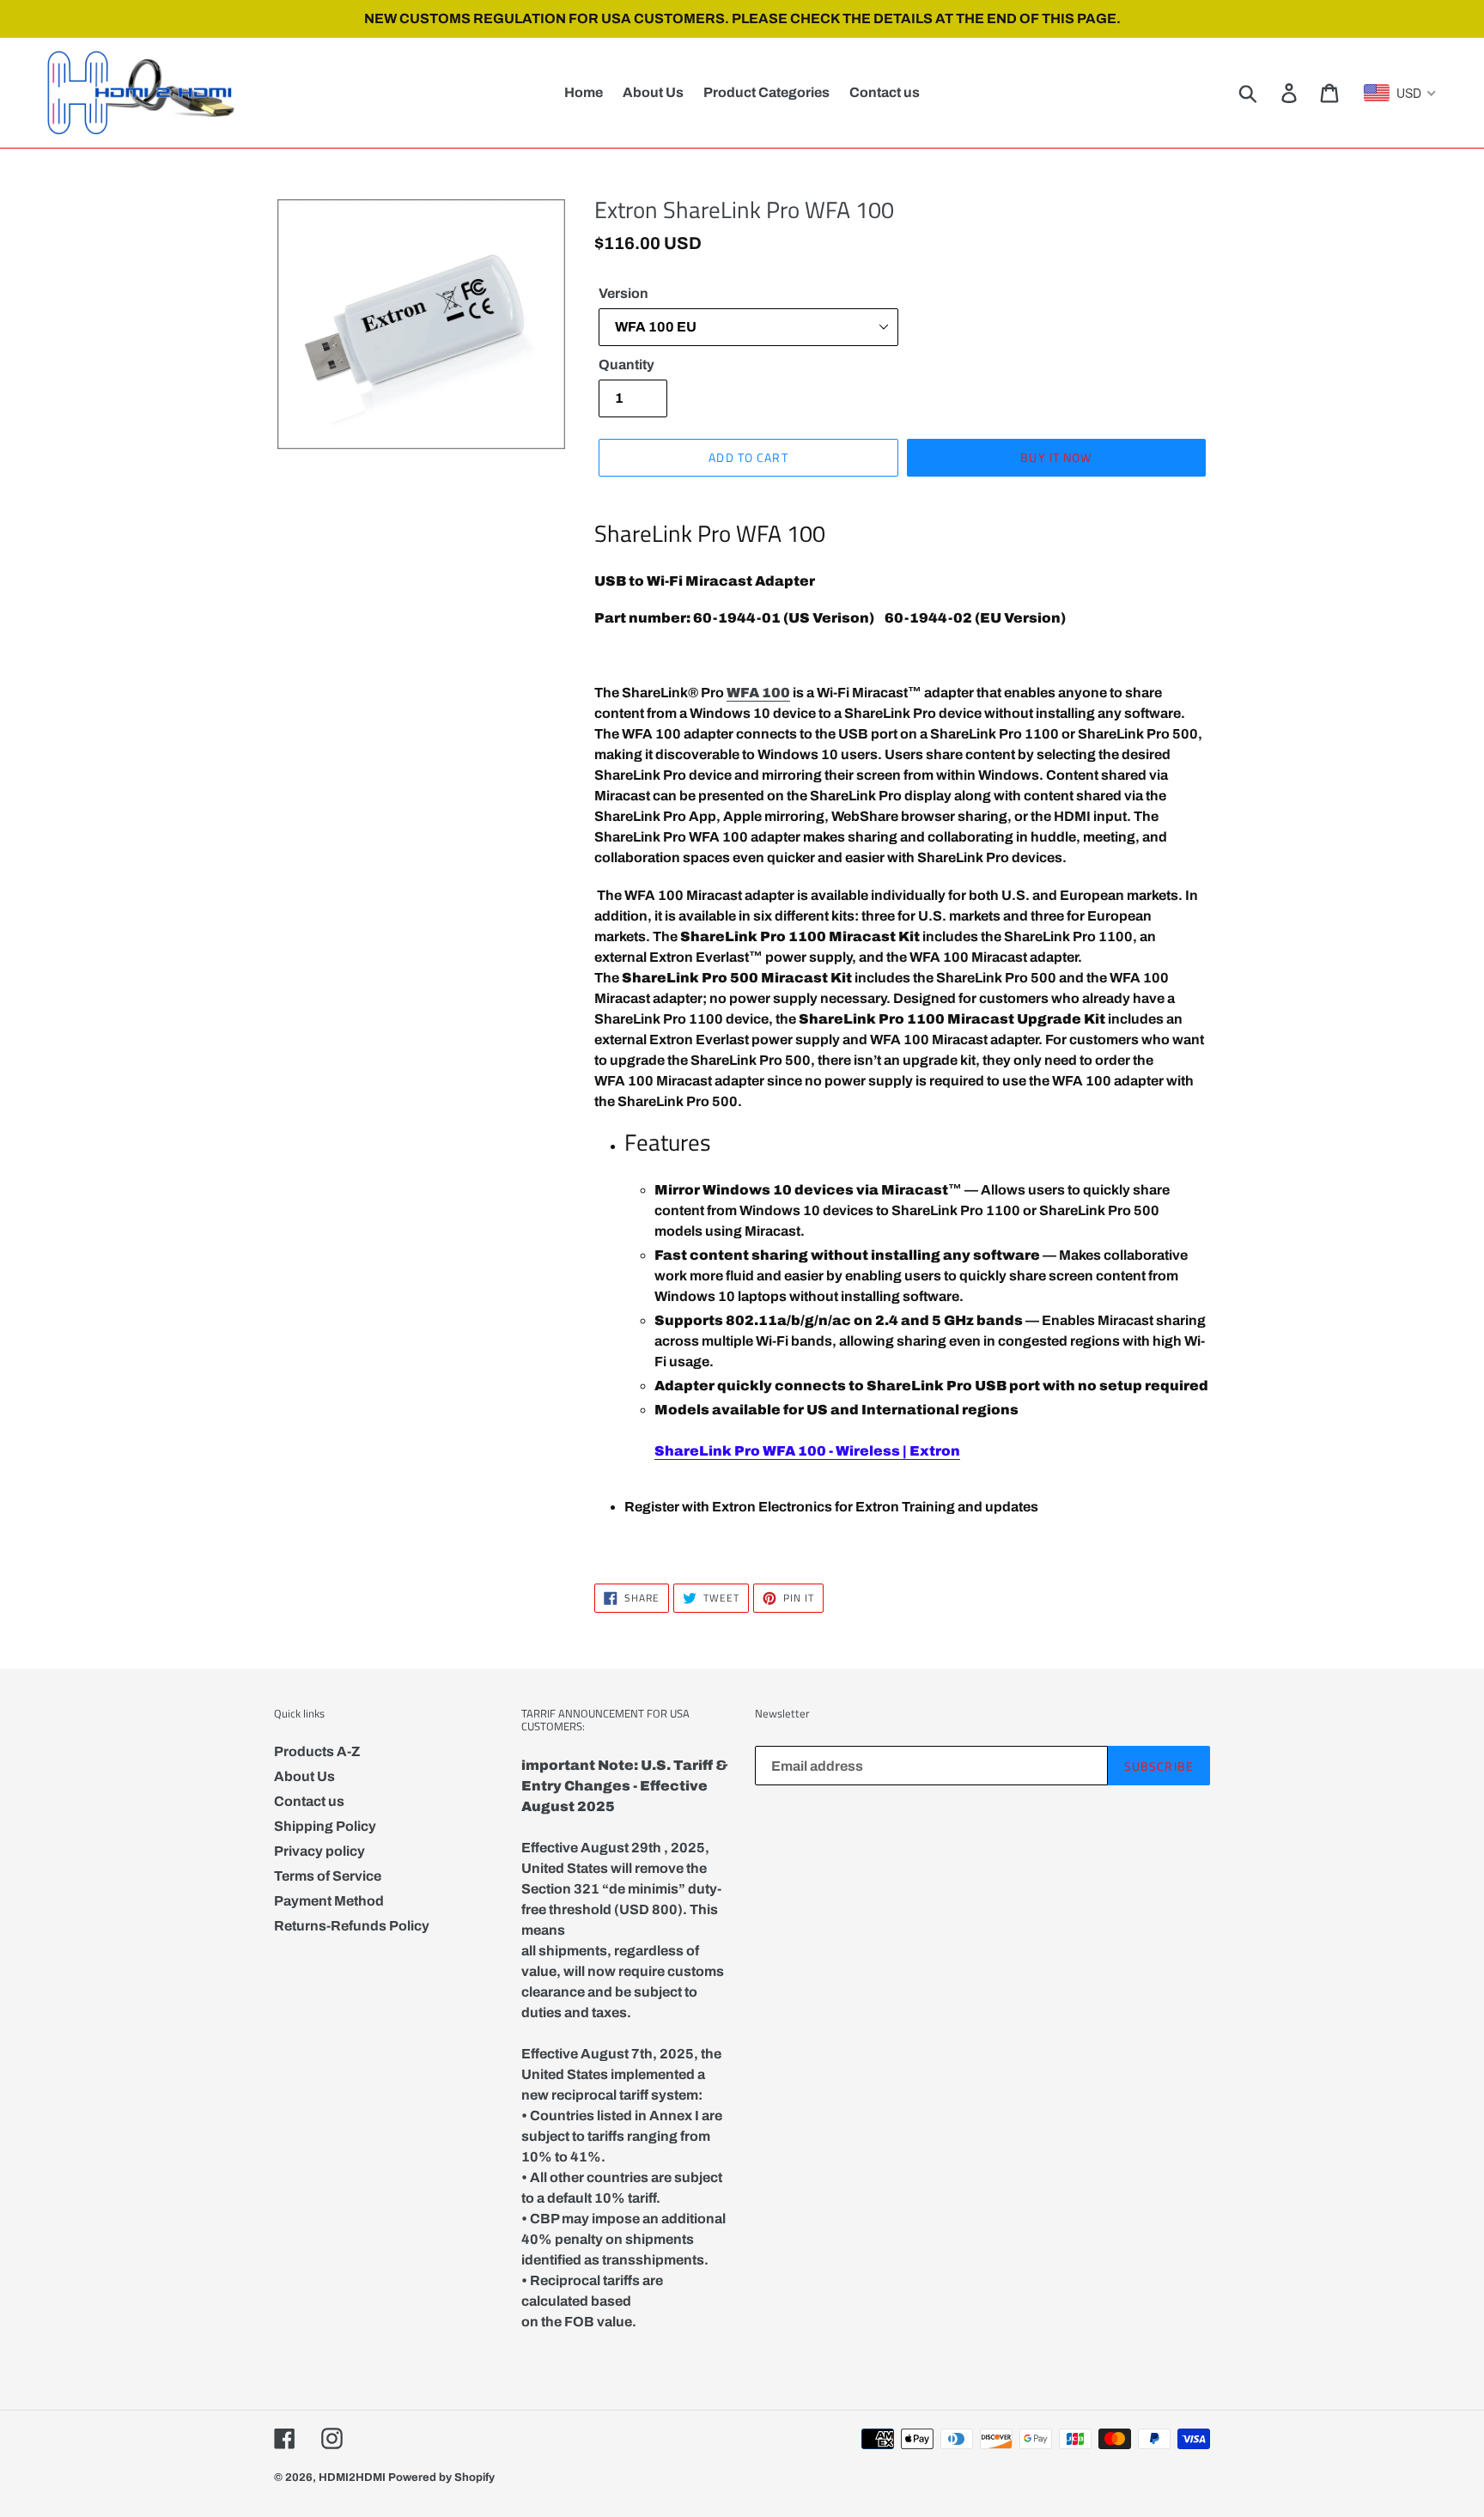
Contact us (309, 1801)
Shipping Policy (325, 1826)
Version (623, 293)
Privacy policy (319, 1851)
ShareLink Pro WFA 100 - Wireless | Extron (807, 1451)
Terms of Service (328, 1876)
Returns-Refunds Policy (352, 1926)
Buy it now (1056, 457)
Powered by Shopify (441, 2477)
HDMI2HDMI (352, 2477)
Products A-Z (317, 1751)
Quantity (626, 365)
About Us (304, 1776)
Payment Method (329, 1901)
